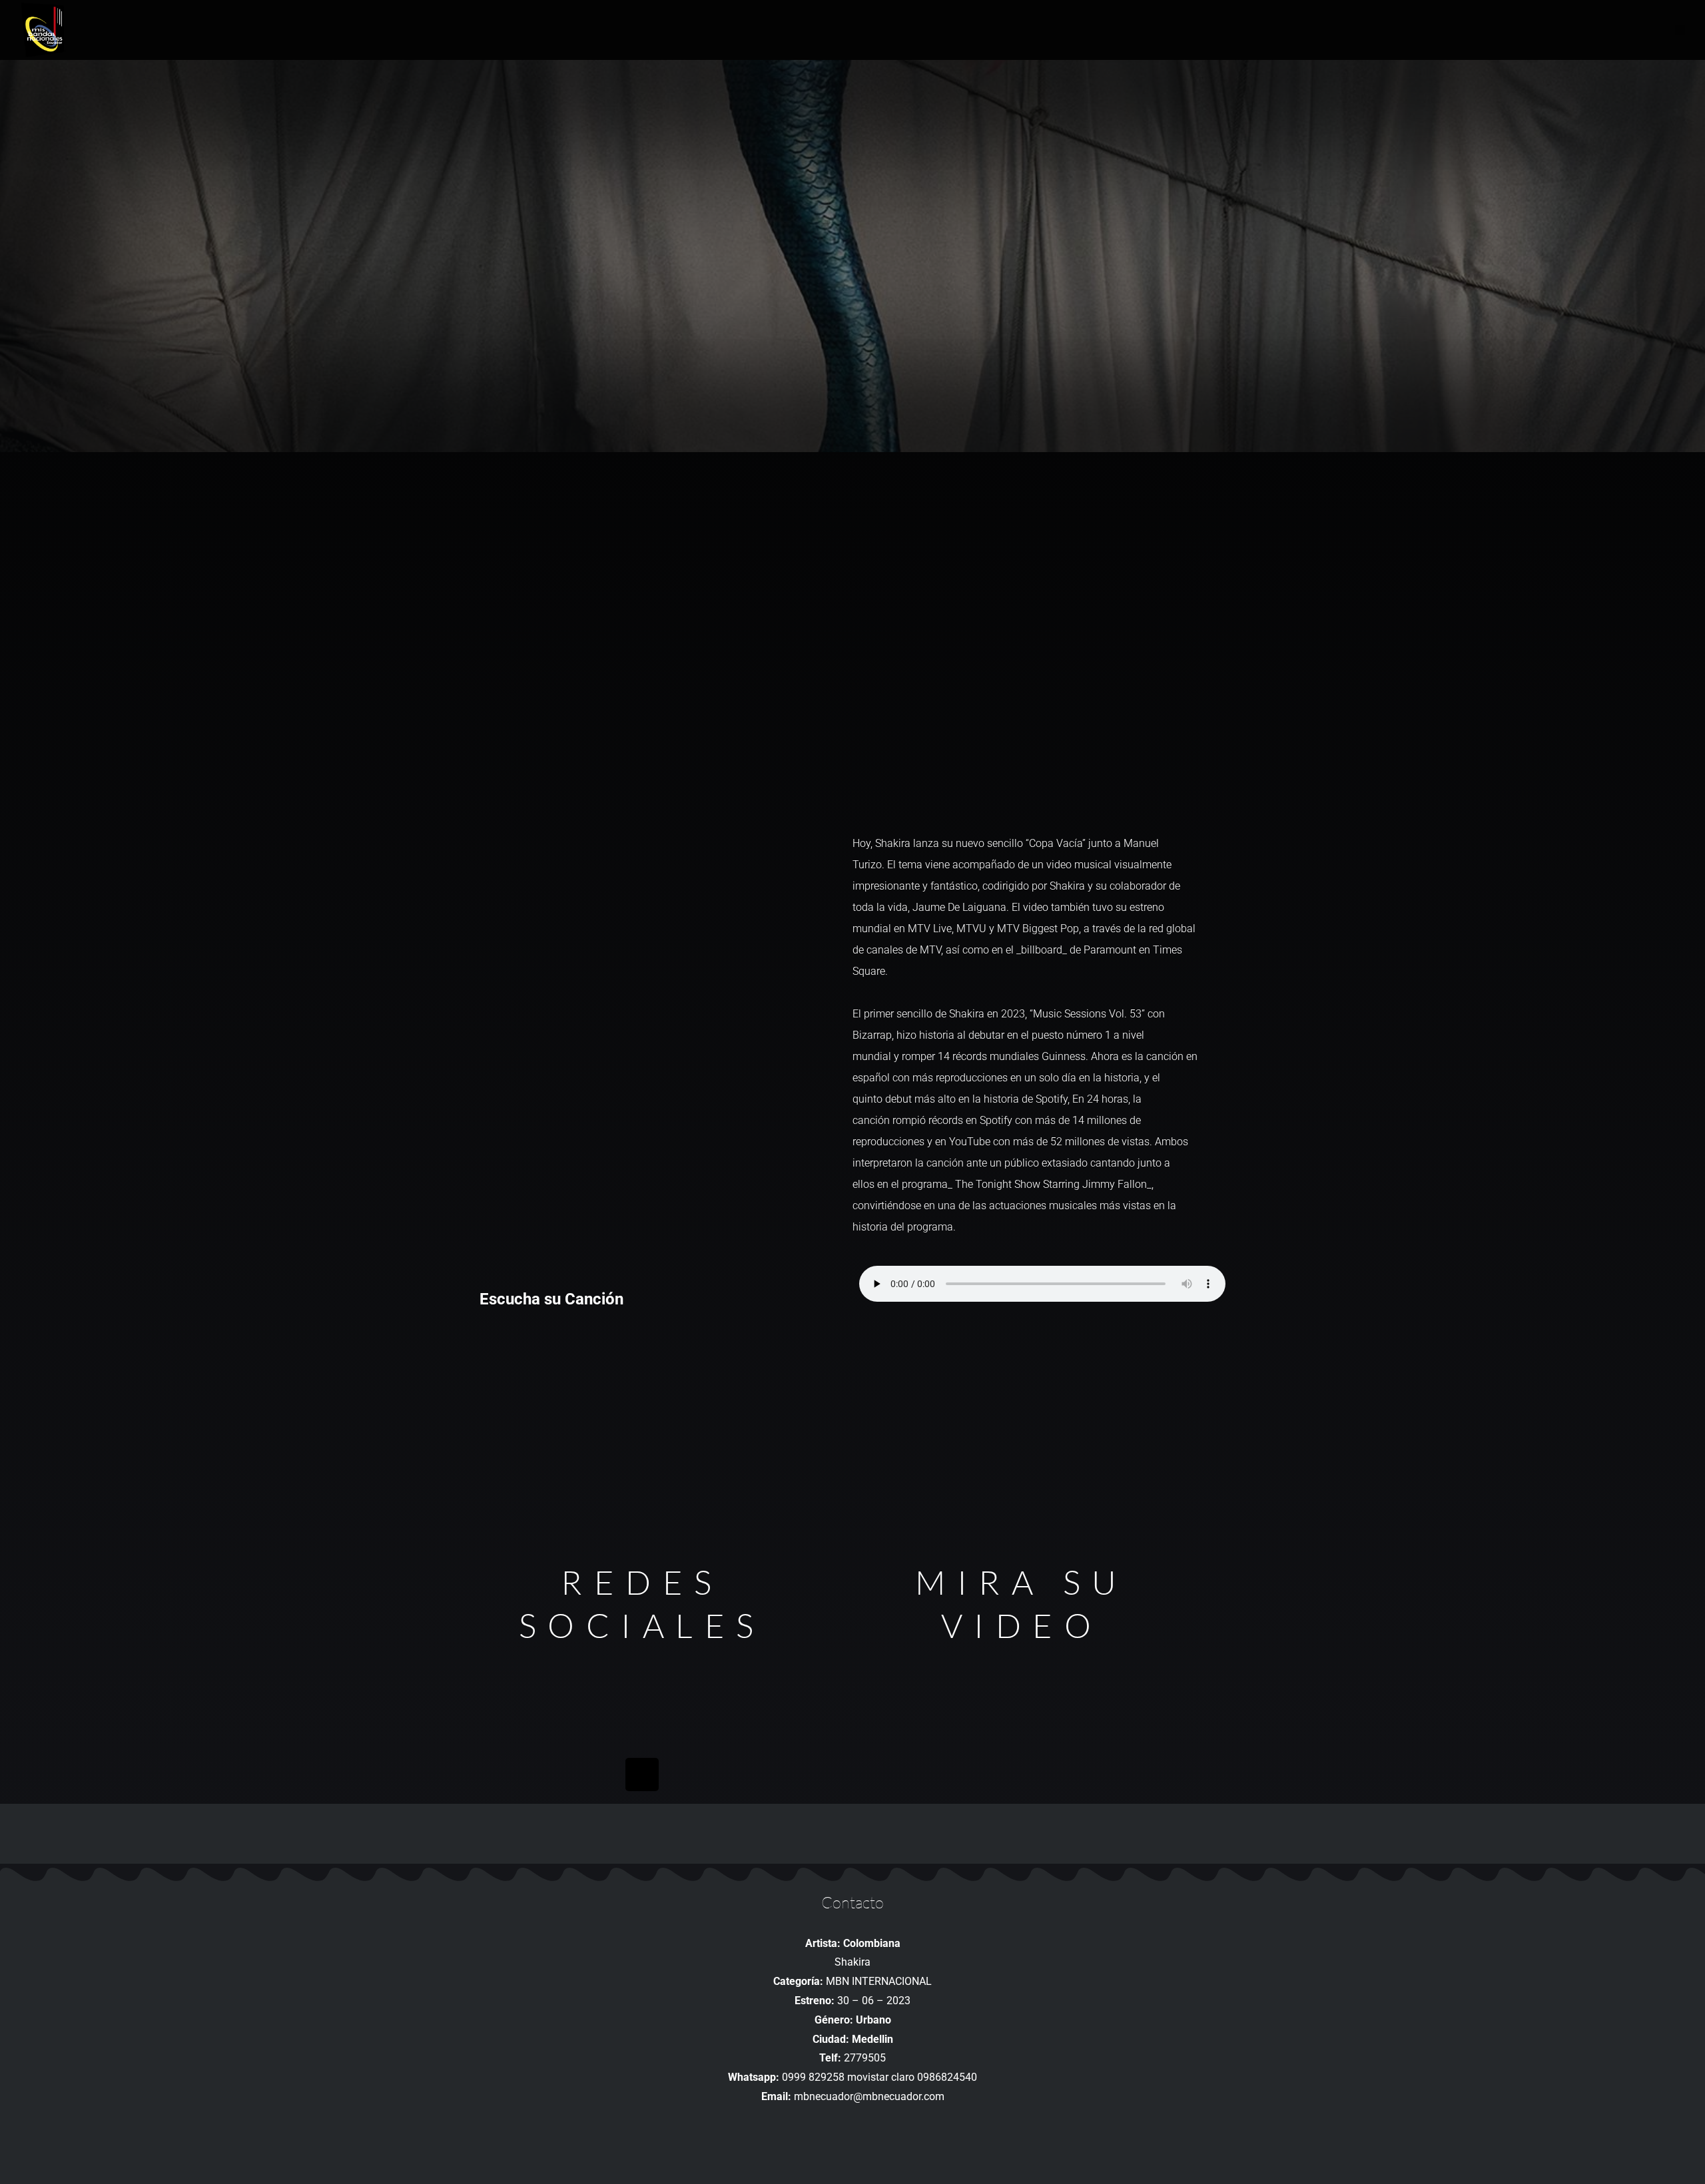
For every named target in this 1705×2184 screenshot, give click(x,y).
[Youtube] (642, 1677)
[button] (1680, 30)
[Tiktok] (642, 1774)
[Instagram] (642, 1726)
